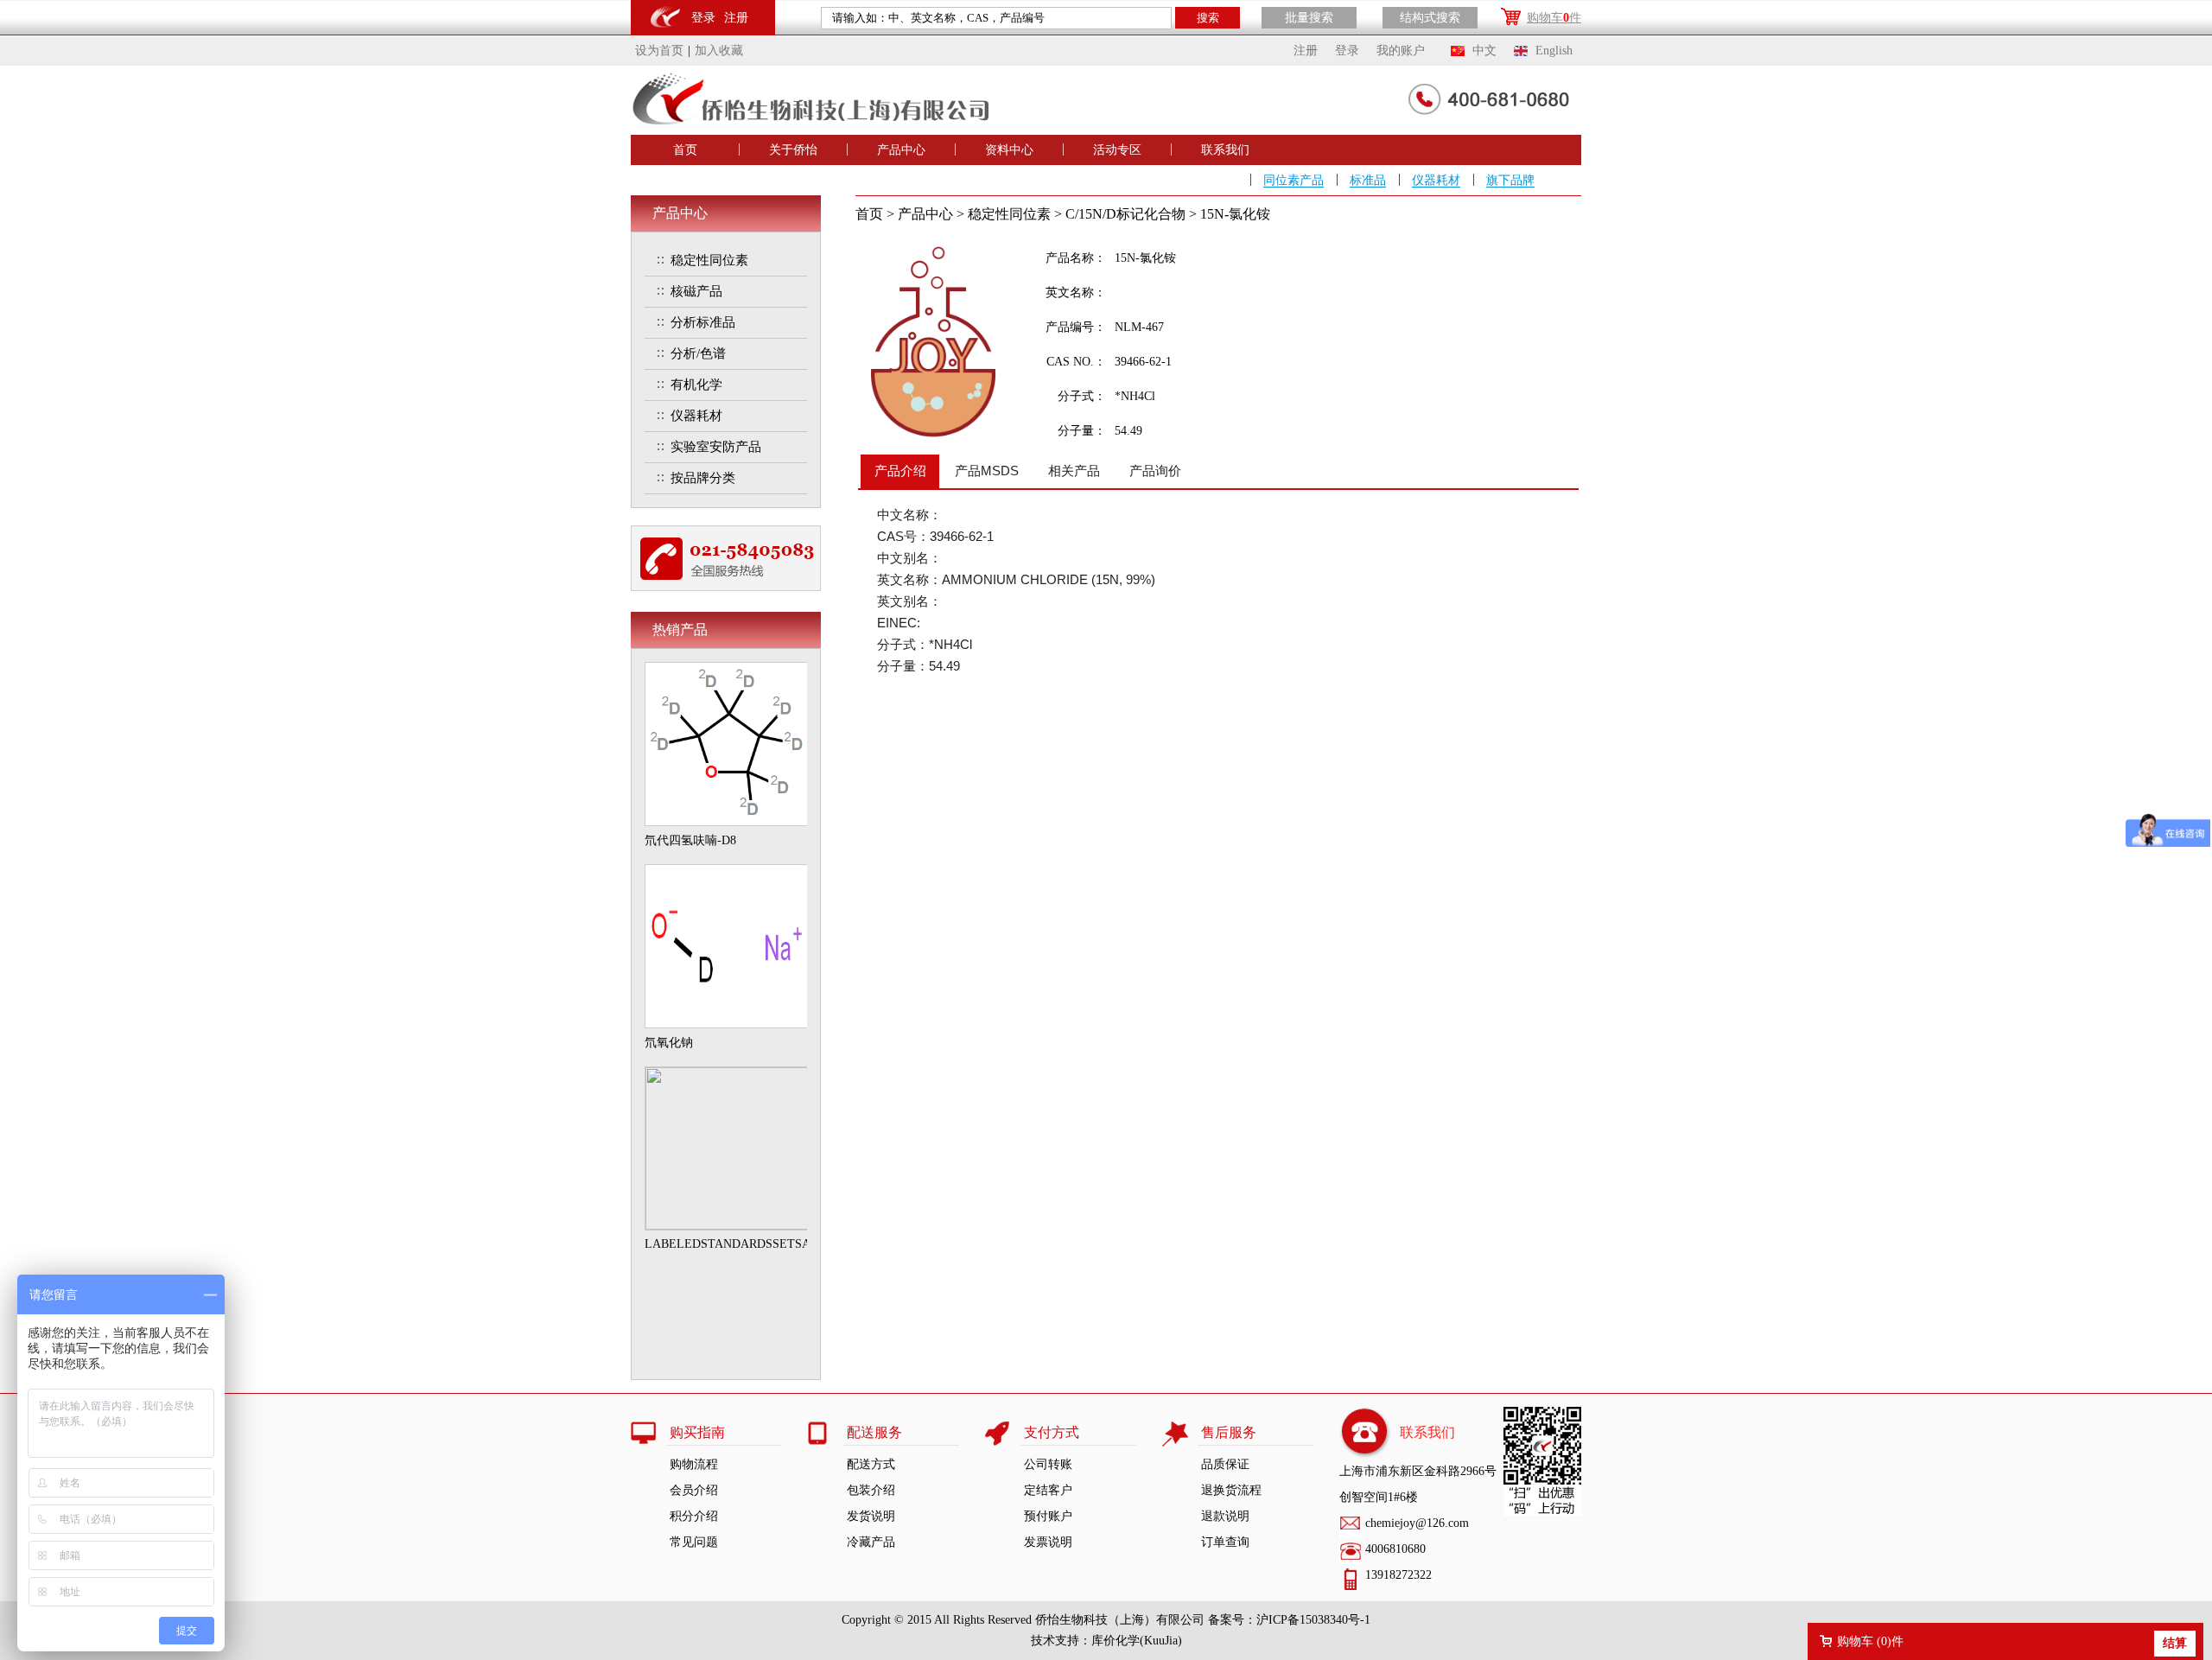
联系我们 (1225, 150)
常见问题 (694, 1542)
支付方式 (1052, 1432)
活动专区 (1117, 150)
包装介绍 (871, 1490)
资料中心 (1009, 150)
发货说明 (871, 1516)
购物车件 (1554, 18)
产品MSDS (987, 471)
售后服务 (1229, 1432)
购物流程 (694, 1464)
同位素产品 (1294, 180)
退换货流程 (1231, 1490)
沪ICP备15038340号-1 (1313, 1620)
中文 (1484, 51)
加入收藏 (719, 51)
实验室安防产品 (716, 447)
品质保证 (1225, 1464)
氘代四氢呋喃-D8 (690, 840)
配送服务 (874, 1432)
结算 (2175, 1643)
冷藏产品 (871, 1542)
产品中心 (901, 150)
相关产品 (1074, 471)
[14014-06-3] (727, 1024)
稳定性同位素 (709, 260)
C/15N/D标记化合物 (1125, 214)
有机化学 (696, 385)
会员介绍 (694, 1490)
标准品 (1368, 180)
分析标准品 (703, 322)
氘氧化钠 (669, 1043)
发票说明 (1048, 1542)
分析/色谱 (698, 353)
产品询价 (1155, 471)
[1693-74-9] (727, 822)
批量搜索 (1309, 18)
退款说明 (1225, 1516)
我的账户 (1401, 51)
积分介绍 (694, 1516)
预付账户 (1048, 1516)
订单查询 (1225, 1542)
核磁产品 (696, 291)
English (1554, 51)
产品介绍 (900, 471)
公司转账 (1048, 1464)
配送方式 (871, 1464)
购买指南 (697, 1432)
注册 (736, 18)
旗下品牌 (1510, 180)
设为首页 (659, 51)
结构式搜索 (1430, 18)
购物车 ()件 (1870, 1641)
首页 (685, 150)
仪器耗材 (1436, 180)
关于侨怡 (793, 150)
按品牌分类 (703, 478)
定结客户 (1048, 1490)
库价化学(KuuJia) (1137, 1641)
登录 (703, 18)
